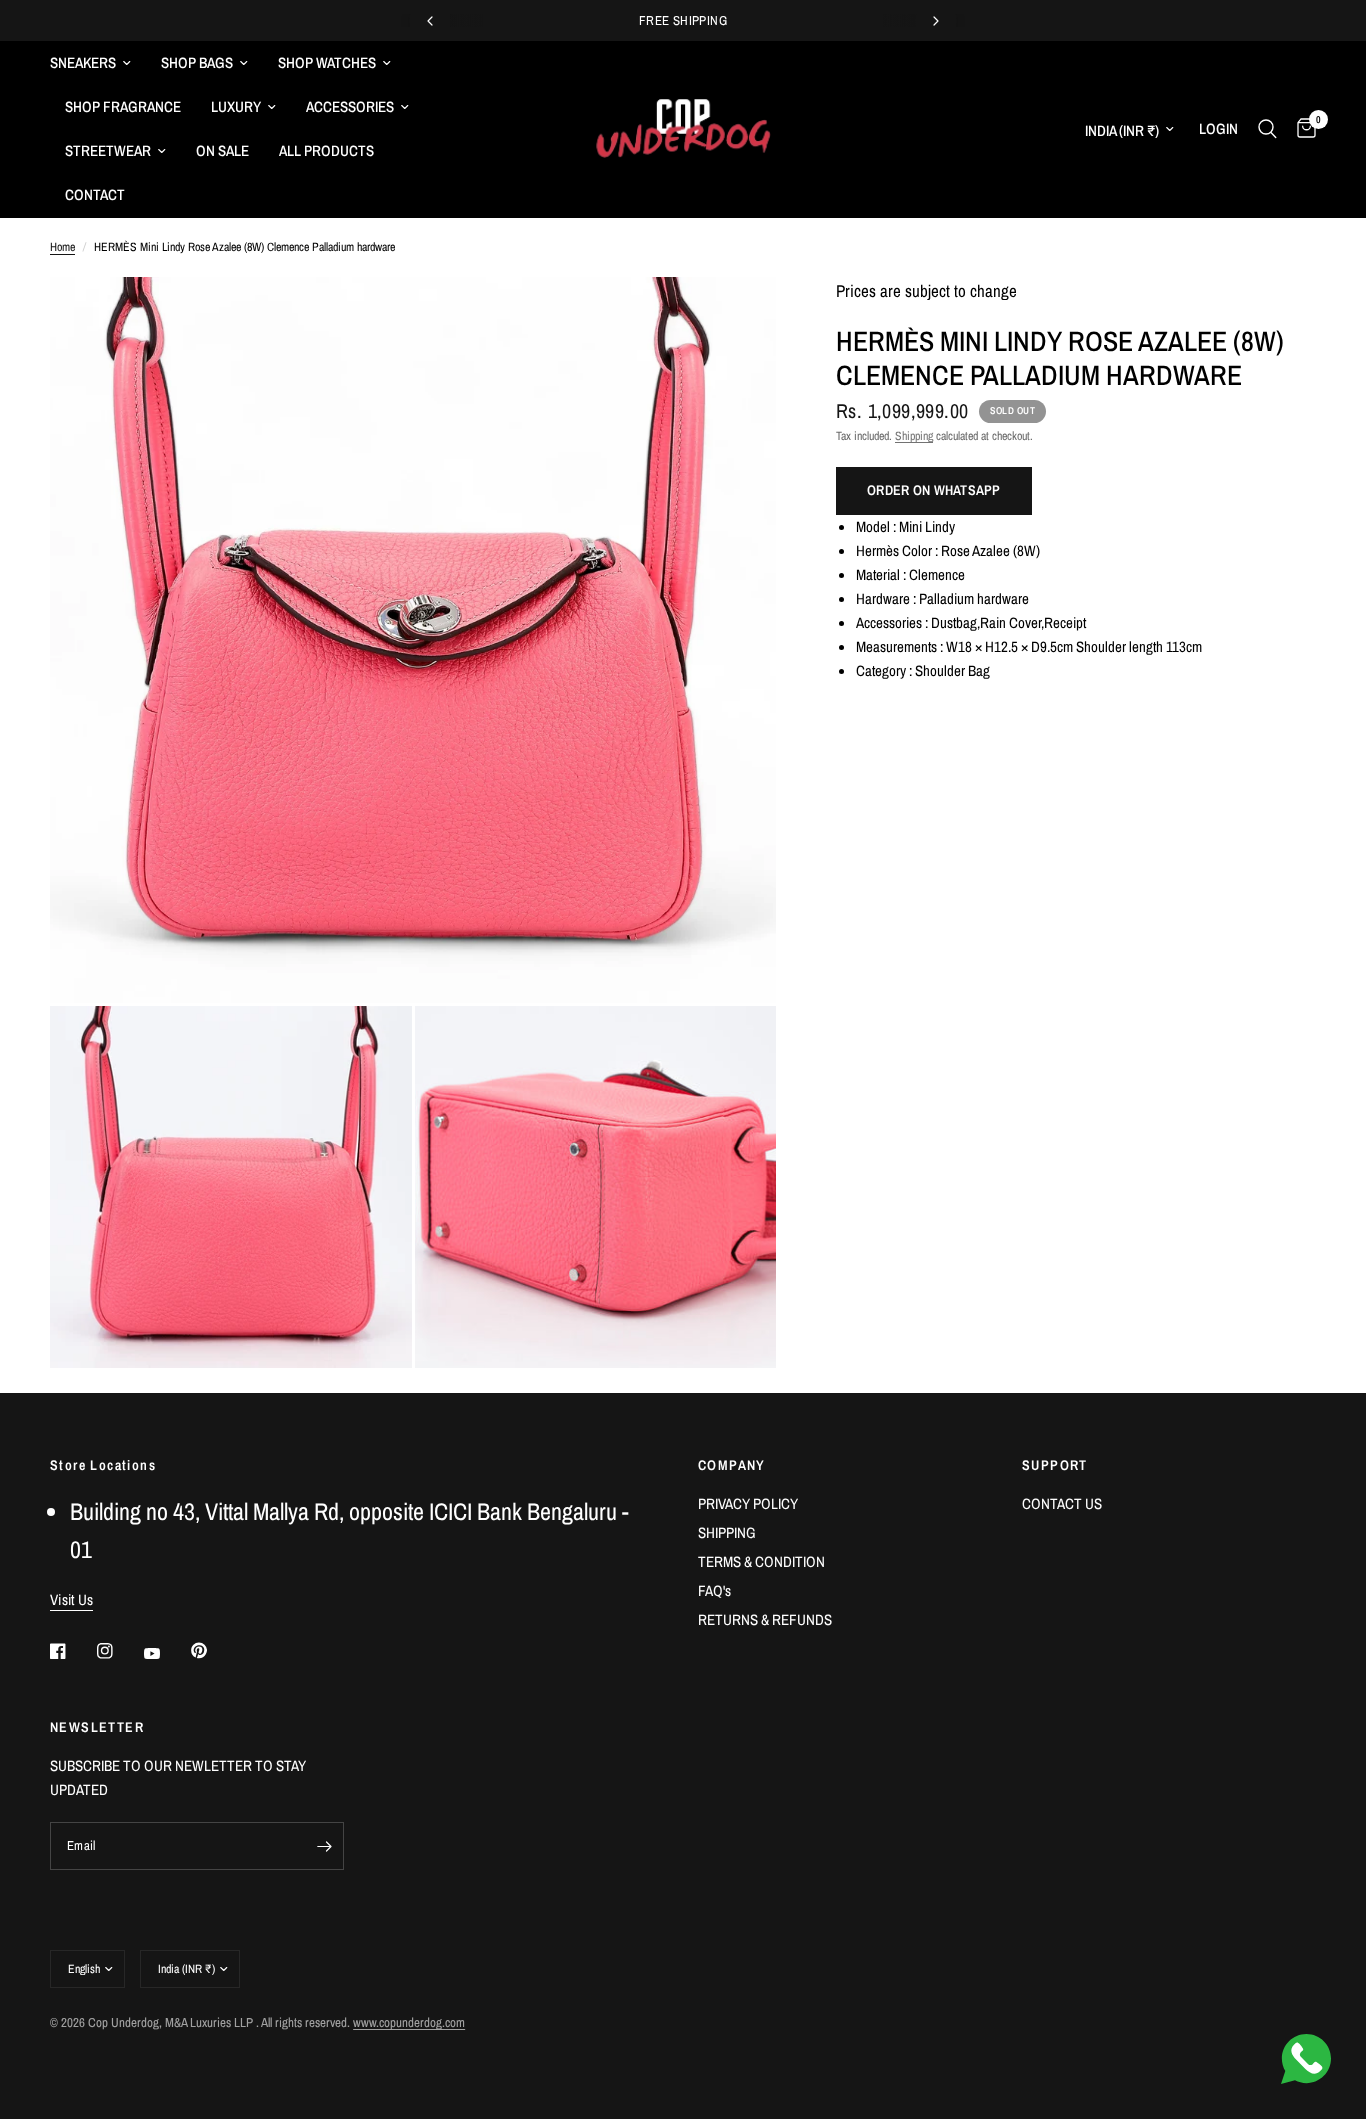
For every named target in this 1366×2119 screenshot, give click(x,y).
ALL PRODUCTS (326, 150)
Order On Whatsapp (934, 490)
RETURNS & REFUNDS (765, 1619)
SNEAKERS (83, 62)
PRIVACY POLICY (748, 1503)
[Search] (1267, 129)
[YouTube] (166, 1653)
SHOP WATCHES (327, 62)
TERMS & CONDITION (761, 1561)
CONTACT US (1062, 1503)
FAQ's (714, 1590)
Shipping (914, 436)
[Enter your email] (324, 1846)
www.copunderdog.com (409, 2022)
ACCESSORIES (350, 106)
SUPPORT (1055, 1465)
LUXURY (236, 106)
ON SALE (222, 150)
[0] (1301, 129)
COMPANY (732, 1465)
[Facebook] (72, 1651)
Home (62, 247)
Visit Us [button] (71, 1599)
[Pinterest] (213, 1650)
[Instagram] (119, 1651)
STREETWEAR (108, 150)
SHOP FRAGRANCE (123, 106)
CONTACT (95, 194)
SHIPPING (727, 1532)
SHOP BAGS (197, 62)
